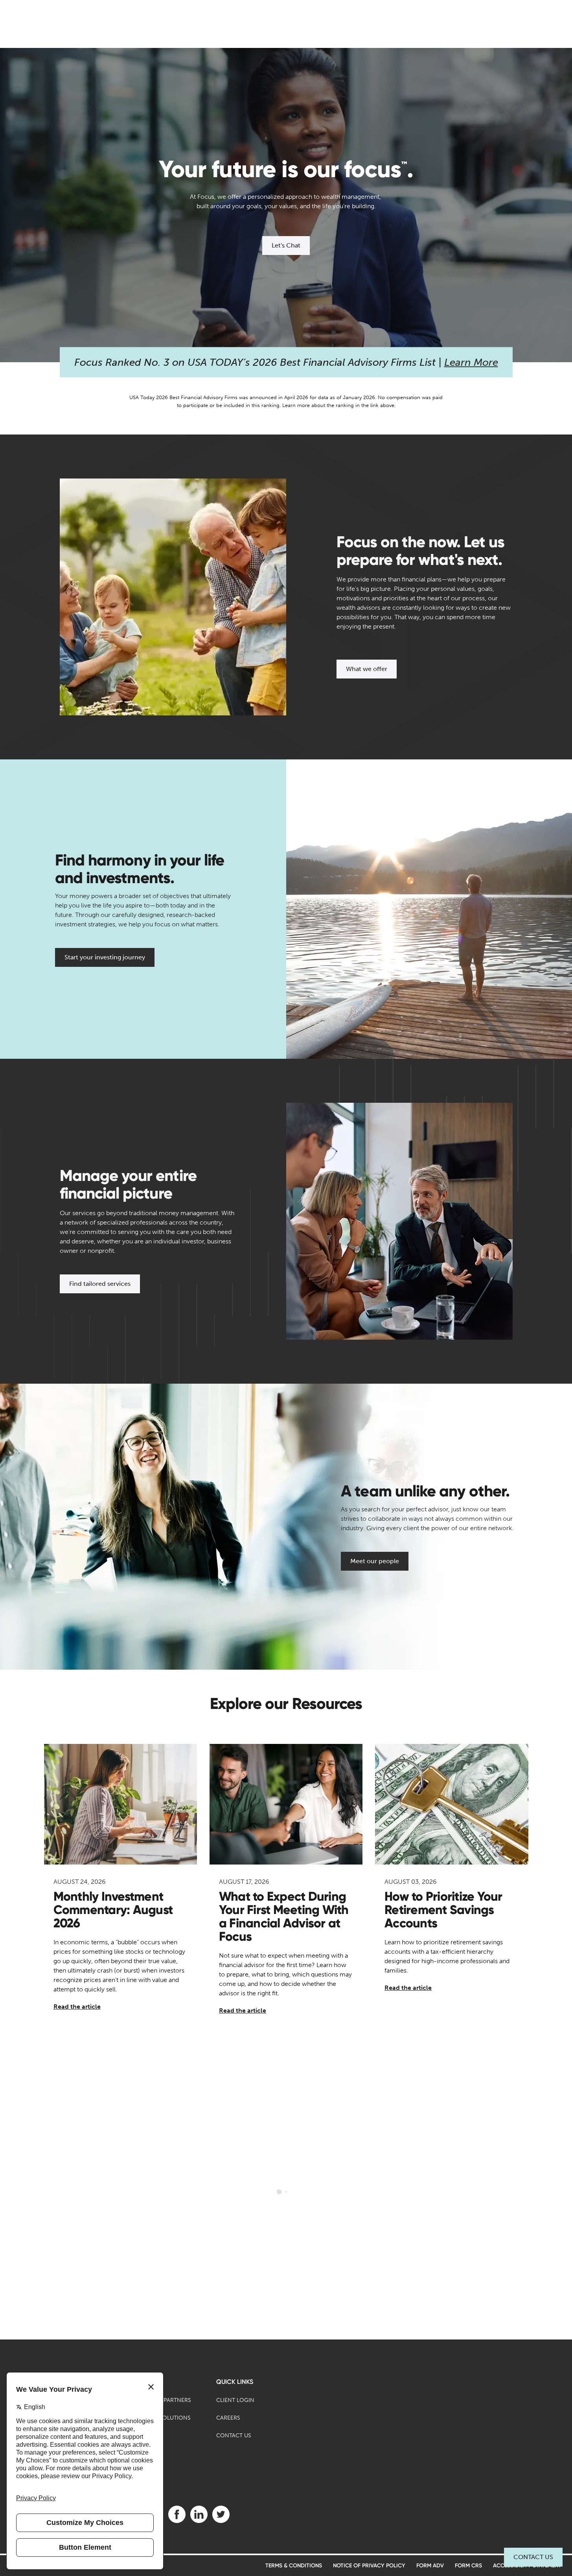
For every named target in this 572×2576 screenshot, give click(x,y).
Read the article (77, 2007)
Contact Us (533, 2557)
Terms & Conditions (294, 2566)
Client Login (235, 2400)
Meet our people (375, 1561)
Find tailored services (100, 1284)
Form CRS (468, 2566)
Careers (228, 2418)
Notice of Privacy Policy (369, 2566)
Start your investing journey (105, 957)
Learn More (471, 362)
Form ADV (430, 2566)
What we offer (367, 669)
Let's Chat (286, 245)
